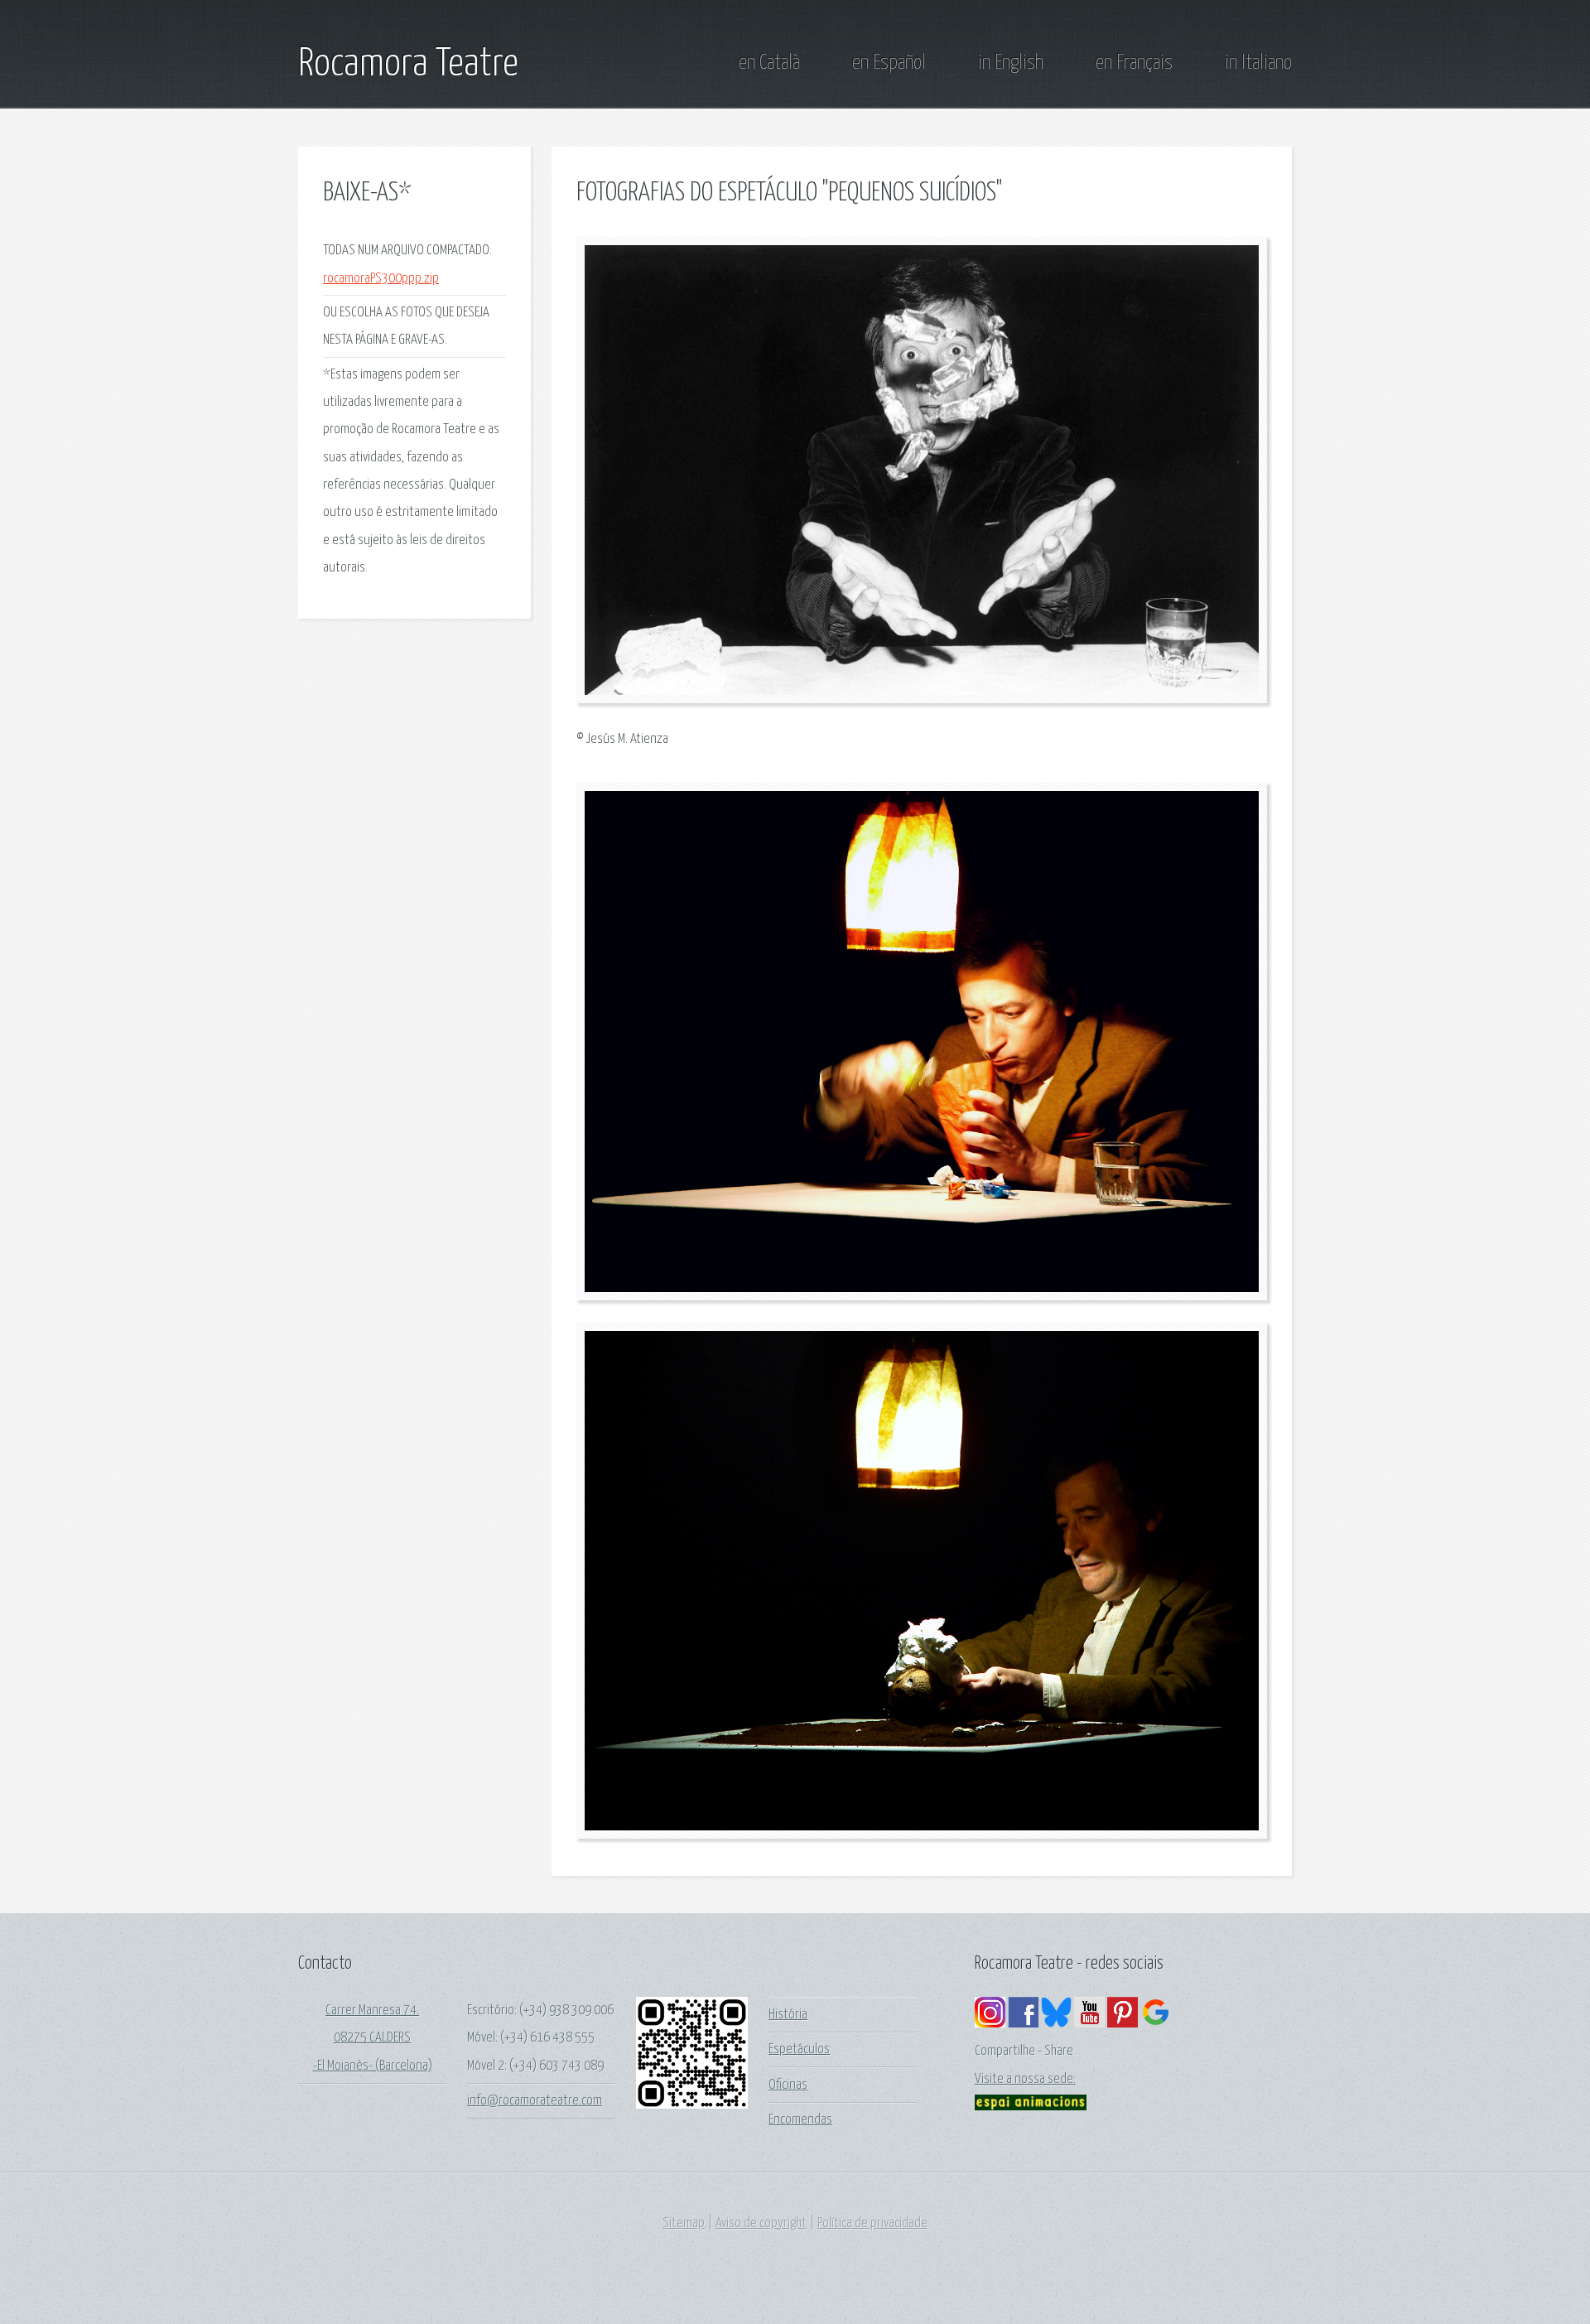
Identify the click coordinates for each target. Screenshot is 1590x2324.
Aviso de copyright (761, 2223)
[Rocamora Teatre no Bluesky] (1056, 2024)
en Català (769, 63)
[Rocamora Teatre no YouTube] (1089, 2024)
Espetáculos (799, 2049)
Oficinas (788, 2085)
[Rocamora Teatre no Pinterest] (1123, 2024)
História (788, 2015)
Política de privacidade (872, 2223)
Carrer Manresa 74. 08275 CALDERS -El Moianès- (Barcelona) (373, 2038)
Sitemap (684, 2223)
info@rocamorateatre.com (535, 2101)
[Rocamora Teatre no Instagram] (990, 2024)
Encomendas (800, 2120)
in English (1011, 63)
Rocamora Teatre (408, 65)
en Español (889, 63)
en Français (1134, 63)
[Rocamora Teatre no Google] (1156, 2024)
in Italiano (1258, 63)
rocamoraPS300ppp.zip (381, 279)
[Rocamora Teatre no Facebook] (1023, 2024)
